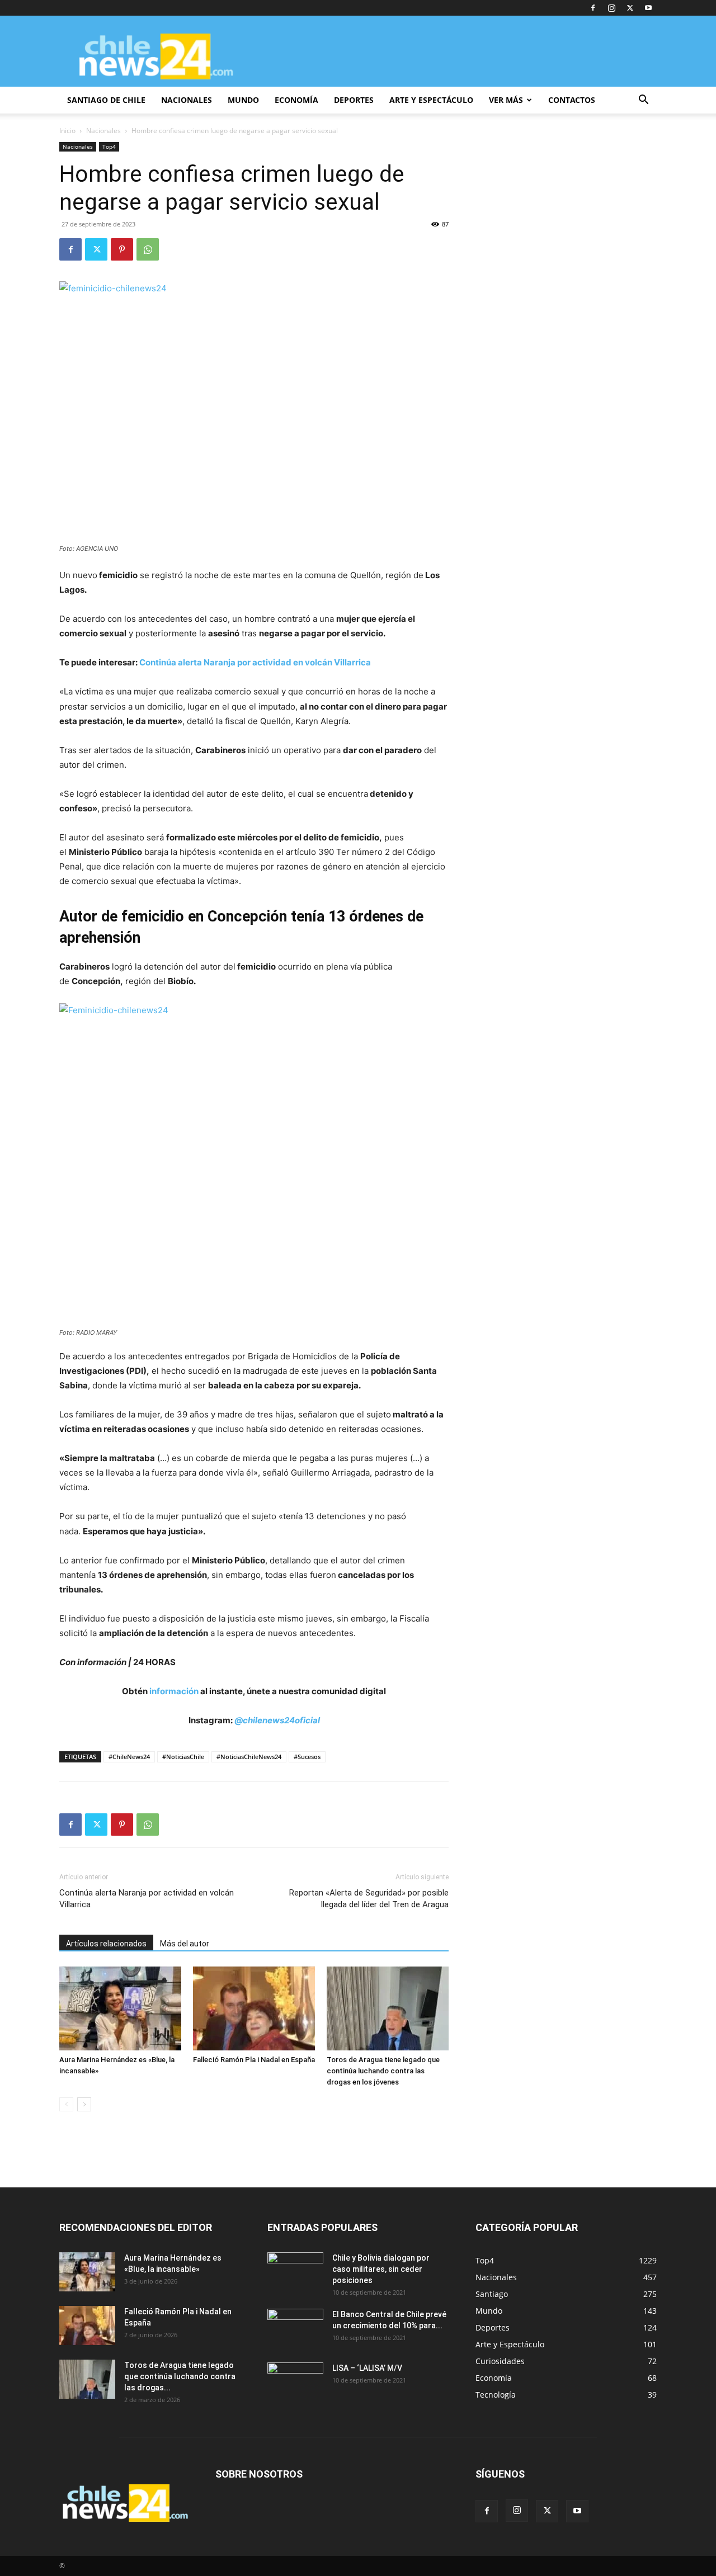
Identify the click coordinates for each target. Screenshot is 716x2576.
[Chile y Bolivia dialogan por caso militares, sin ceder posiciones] (295, 2272)
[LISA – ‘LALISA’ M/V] (295, 2382)
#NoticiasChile (183, 1757)
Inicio (67, 131)
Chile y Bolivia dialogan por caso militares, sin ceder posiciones (381, 2269)
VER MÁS (506, 100)
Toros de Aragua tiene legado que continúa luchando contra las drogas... (180, 2376)
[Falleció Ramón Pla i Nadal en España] (254, 2008)
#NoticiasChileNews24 (249, 1757)
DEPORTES (354, 100)
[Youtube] (648, 8)
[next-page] (84, 2104)
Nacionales (103, 131)
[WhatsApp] (148, 249)
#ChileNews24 (129, 1757)
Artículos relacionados (106, 1944)
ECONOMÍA (296, 100)
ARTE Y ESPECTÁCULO (431, 100)
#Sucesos (307, 1757)
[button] (643, 101)
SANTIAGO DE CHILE (106, 100)
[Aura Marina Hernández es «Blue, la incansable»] (120, 2008)
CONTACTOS (572, 100)
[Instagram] (611, 8)
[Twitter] (630, 8)
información (174, 1691)
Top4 (109, 146)
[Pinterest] (122, 249)
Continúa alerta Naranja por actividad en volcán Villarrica (255, 662)
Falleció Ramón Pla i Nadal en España (254, 2060)
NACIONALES (187, 100)
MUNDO (243, 100)
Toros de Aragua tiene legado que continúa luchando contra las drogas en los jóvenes (383, 2071)
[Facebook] (593, 8)
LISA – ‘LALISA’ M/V (367, 2368)
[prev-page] (66, 2104)
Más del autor (185, 1944)
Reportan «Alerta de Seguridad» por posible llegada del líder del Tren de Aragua (369, 1899)
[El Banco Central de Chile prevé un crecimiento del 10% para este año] (295, 2328)
